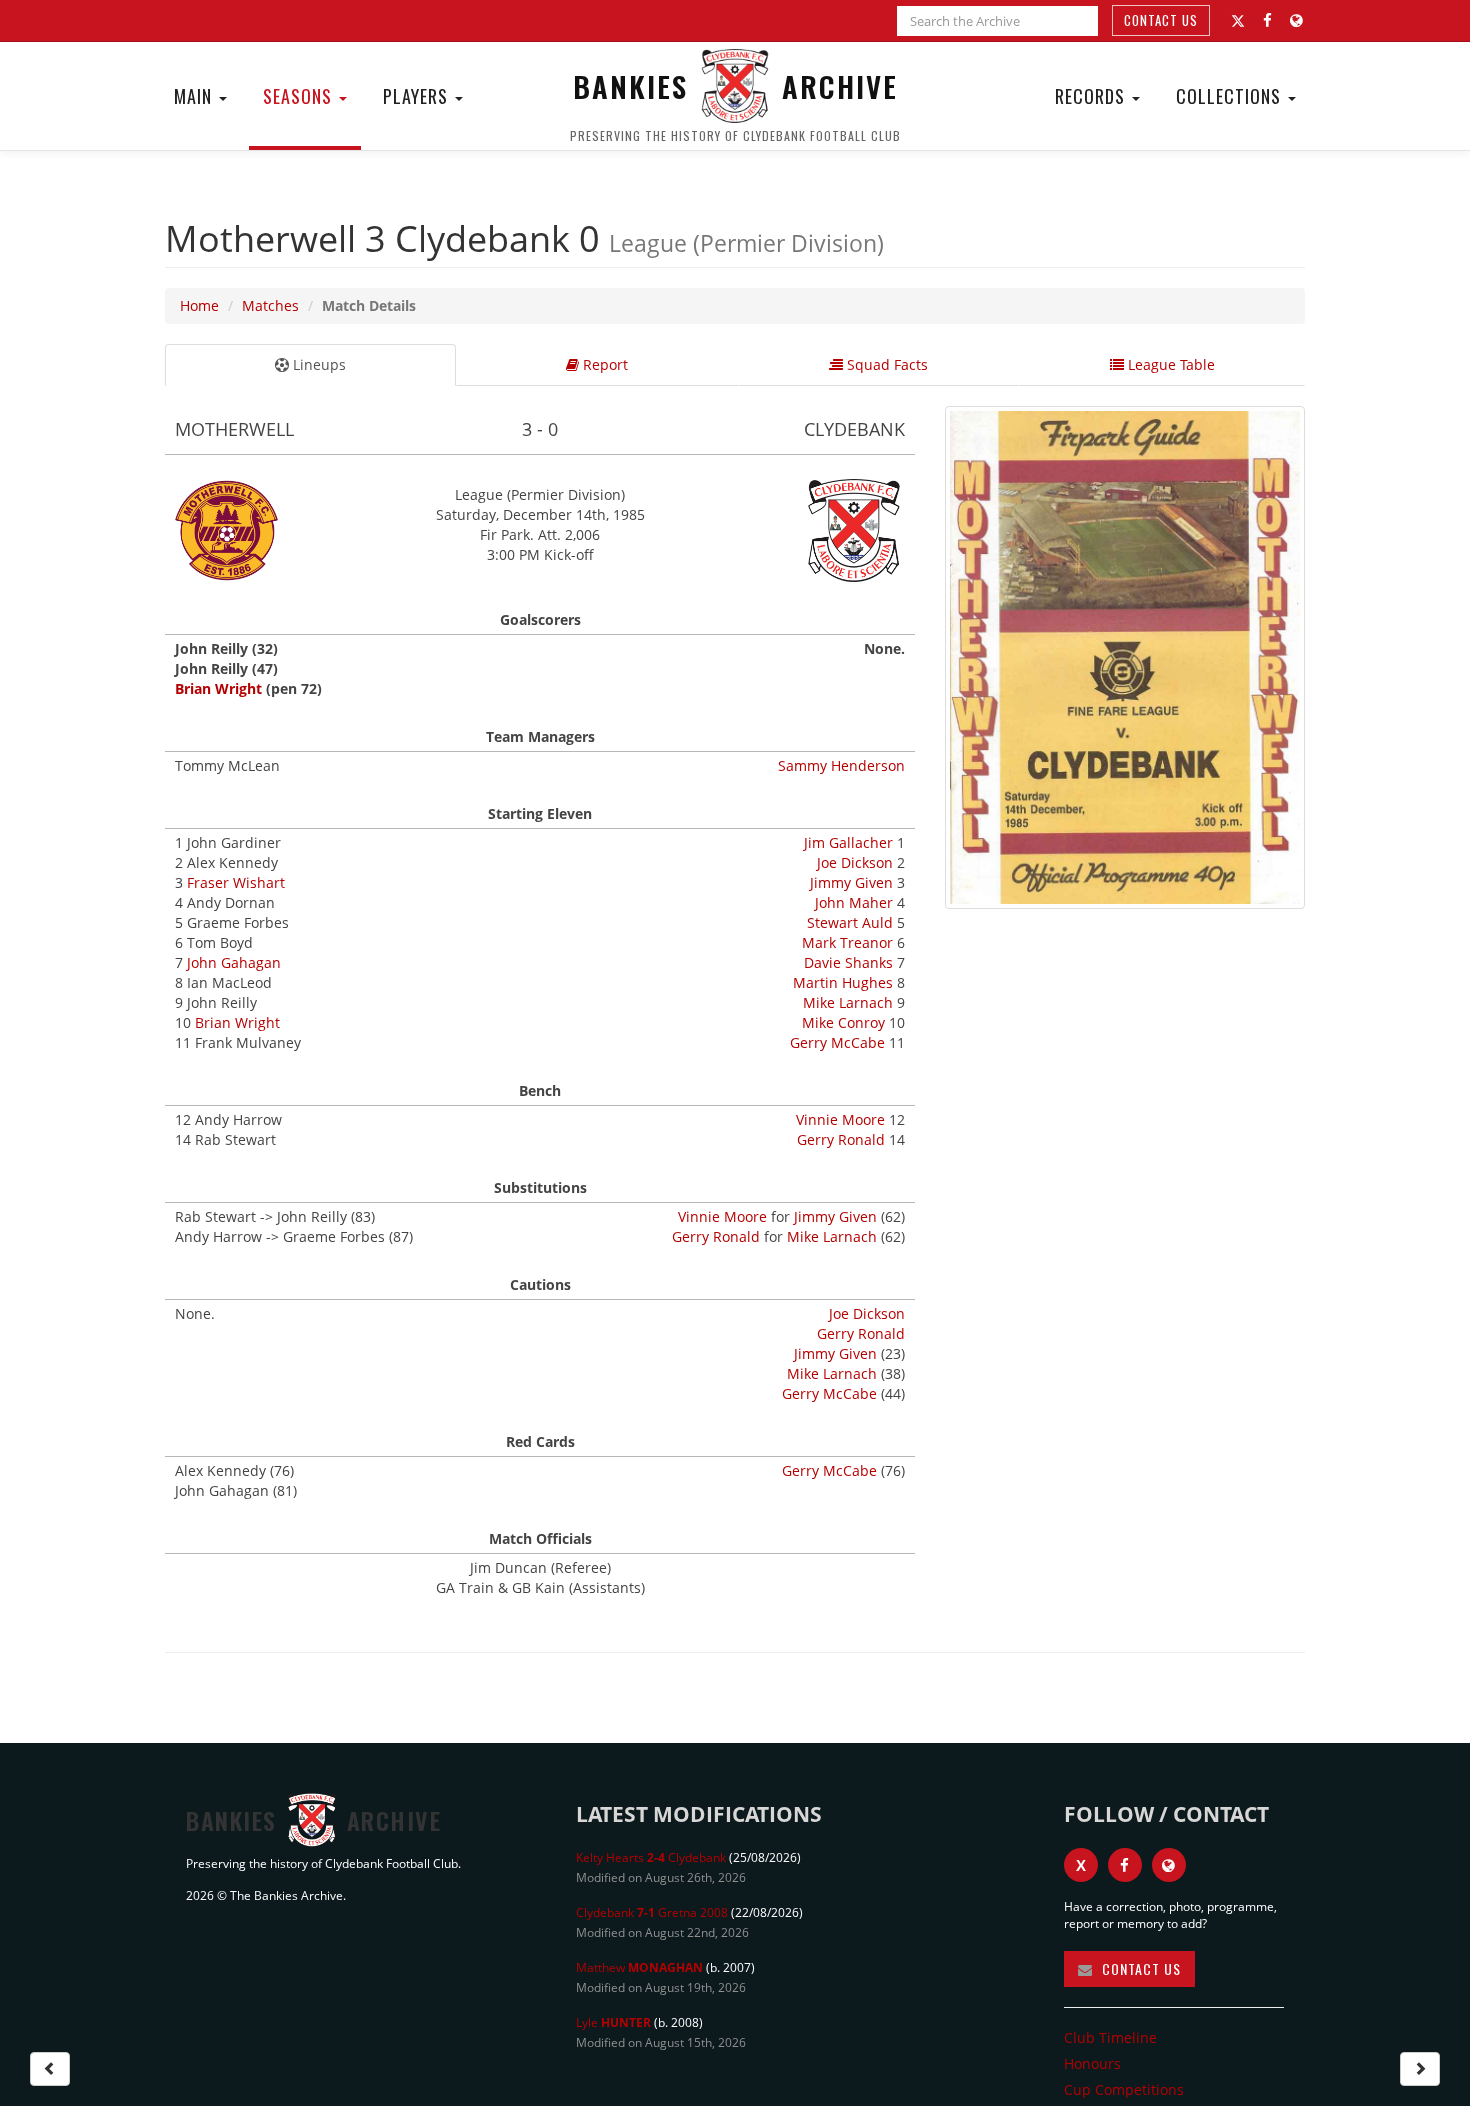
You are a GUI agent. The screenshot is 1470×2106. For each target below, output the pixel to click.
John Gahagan (234, 962)
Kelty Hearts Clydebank (651, 1857)
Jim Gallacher (848, 842)
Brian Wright (218, 688)
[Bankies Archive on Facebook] (1267, 20)
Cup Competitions (1124, 2089)
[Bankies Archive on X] (1238, 21)
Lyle (613, 2022)
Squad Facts (885, 364)
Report (603, 364)
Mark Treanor (847, 942)
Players (418, 96)
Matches (270, 305)
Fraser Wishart (236, 882)
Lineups (317, 364)
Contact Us (1161, 20)
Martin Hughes (843, 982)
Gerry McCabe (837, 1042)
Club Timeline (1110, 2037)
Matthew (639, 1967)
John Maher (854, 902)
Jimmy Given (851, 882)
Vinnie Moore (840, 1119)
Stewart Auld (850, 922)
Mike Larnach (848, 1002)
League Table (1169, 364)
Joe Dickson (855, 862)
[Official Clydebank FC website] (1169, 1865)
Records (1092, 96)
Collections (1231, 96)
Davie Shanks (848, 962)
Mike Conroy (843, 1022)
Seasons (300, 96)
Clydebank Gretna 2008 (652, 1912)
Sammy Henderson (841, 765)
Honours (1092, 2063)
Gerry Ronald (841, 1139)
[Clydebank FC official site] (1296, 20)
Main (195, 96)
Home (199, 305)
